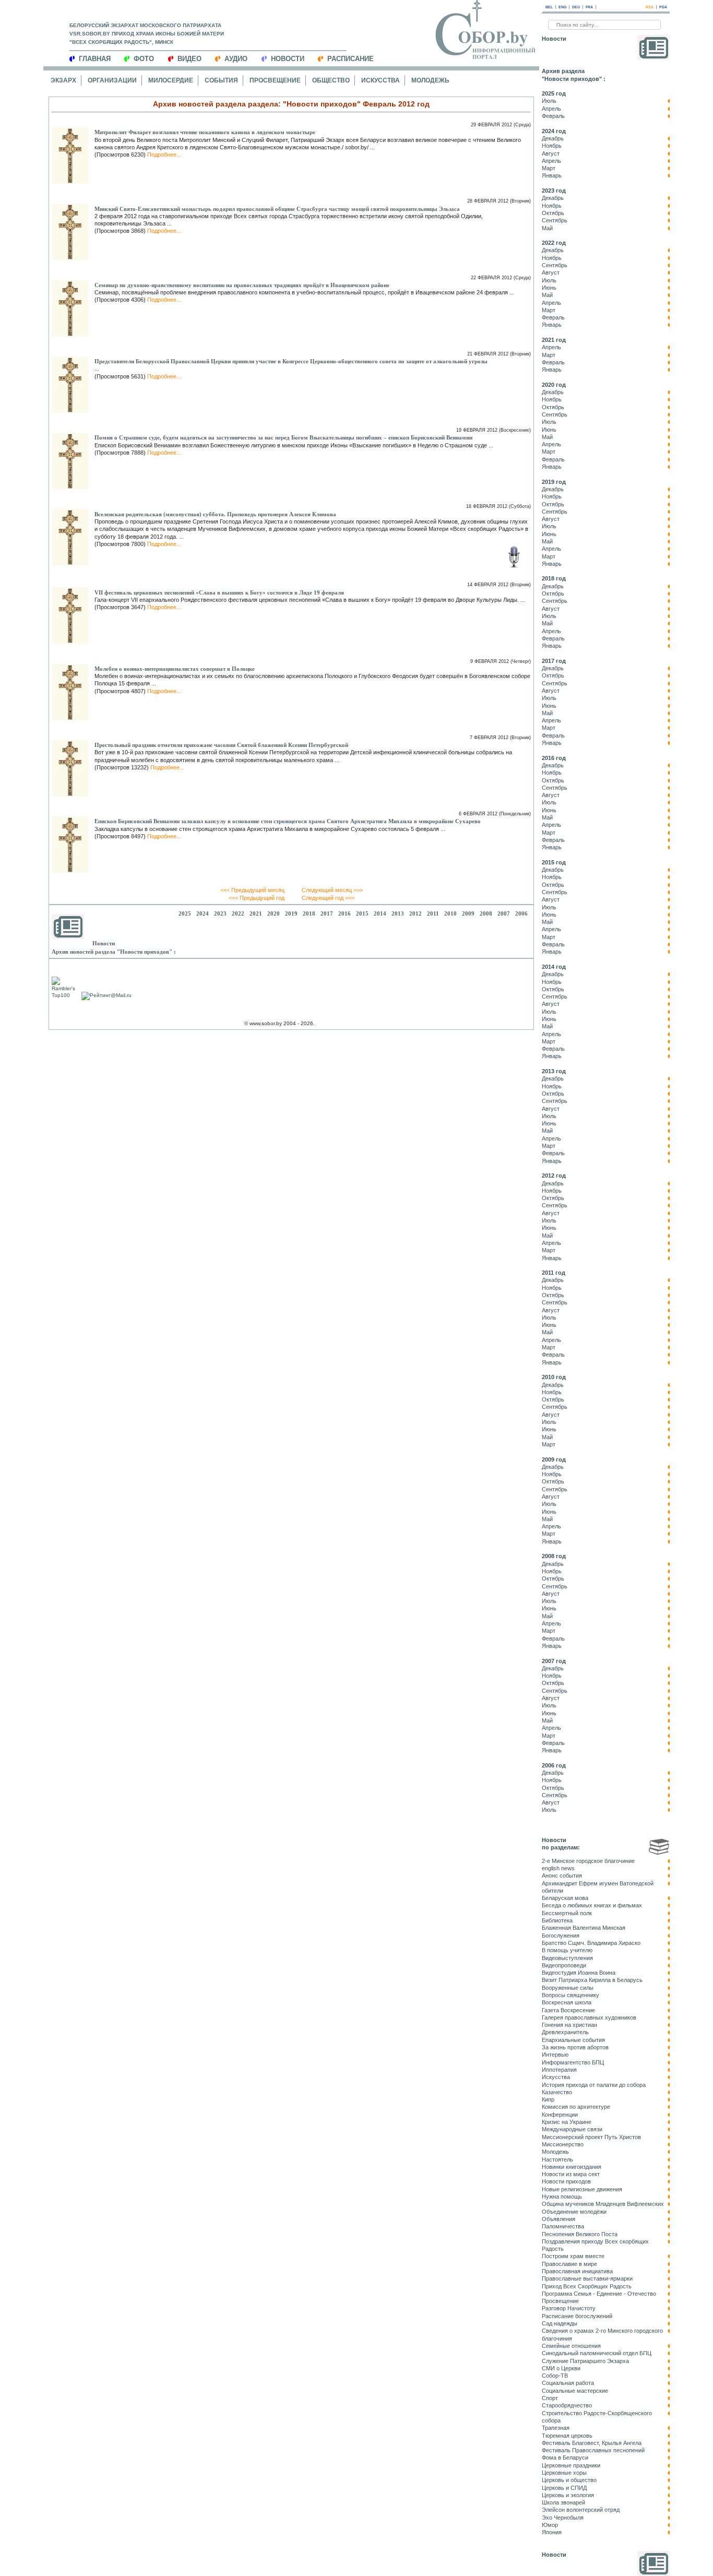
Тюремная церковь (567, 2436)
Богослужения (561, 1936)
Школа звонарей (563, 2502)
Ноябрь (552, 146)
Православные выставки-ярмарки (587, 2278)
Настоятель (557, 2159)
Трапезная (556, 2428)
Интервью (555, 2055)
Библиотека (557, 1920)
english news (558, 1868)
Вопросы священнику (571, 1995)
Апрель (551, 109)
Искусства (381, 80)
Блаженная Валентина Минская (584, 1928)
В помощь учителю (567, 1950)
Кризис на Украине (567, 2122)
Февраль (553, 116)
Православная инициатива (577, 2271)
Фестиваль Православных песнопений (593, 2450)
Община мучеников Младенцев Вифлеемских (603, 2204)
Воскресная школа (567, 2002)
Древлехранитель (565, 2032)
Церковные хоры (564, 2473)
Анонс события (562, 1875)
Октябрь (553, 213)
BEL (549, 7)
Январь (552, 175)
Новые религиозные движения (582, 2189)
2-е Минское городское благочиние (588, 1861)
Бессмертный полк (567, 1913)
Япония (552, 2532)
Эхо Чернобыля (563, 2518)
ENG (562, 7)
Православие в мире (569, 2264)
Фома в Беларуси (565, 2458)
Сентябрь (555, 220)
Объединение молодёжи (574, 2212)
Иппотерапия (559, 2070)
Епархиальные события (573, 2040)
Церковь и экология (568, 2495)
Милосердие (171, 80)
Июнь (549, 288)
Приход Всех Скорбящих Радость (587, 2286)
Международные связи (572, 2129)
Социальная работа (568, 2383)
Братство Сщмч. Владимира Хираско (591, 1943)
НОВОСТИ (288, 59)
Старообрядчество (567, 2405)
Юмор (550, 2525)
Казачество (557, 2092)
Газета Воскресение (568, 2010)
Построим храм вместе (573, 2256)
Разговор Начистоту (569, 2308)
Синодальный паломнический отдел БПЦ (597, 2353)
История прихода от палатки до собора (594, 2085)
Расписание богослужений (577, 2316)
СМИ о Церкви (561, 2368)
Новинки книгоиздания (572, 2167)
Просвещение (275, 80)
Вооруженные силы (568, 1988)
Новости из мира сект (571, 2174)
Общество (331, 80)
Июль (549, 101)
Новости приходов (566, 2181)
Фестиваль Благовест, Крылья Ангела (592, 2443)
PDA (663, 7)
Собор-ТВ (555, 2376)
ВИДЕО (189, 59)
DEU (576, 7)
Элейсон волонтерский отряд (581, 2510)
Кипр (548, 2099)
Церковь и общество (569, 2480)
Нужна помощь (562, 2197)
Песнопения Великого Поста (580, 2234)
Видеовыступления (567, 1958)
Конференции (560, 2115)
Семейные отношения (571, 2346)
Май (547, 228)
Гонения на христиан (569, 2025)
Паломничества (563, 2226)
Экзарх (63, 80)
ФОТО (144, 59)
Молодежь (430, 80)
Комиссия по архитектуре (576, 2107)
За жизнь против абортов (575, 2047)
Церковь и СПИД (564, 2488)
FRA (589, 7)
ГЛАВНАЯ (95, 59)
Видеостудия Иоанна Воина (579, 1973)
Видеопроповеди (564, 1965)
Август (551, 153)
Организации (112, 80)
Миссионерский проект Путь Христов (591, 2137)
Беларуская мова (565, 1898)
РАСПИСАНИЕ (350, 59)
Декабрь (553, 138)
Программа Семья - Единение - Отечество (599, 2294)
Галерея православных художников (589, 2017)
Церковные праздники (571, 2465)
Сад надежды (560, 2323)
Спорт (550, 2398)
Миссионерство (563, 2144)
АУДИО (236, 59)
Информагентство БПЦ (573, 2062)
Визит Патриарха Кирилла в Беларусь (592, 1980)
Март (549, 168)
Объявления (558, 2219)
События (221, 80)
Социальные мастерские (575, 2391)
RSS (650, 7)
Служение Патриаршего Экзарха (585, 2361)
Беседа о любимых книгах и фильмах (592, 1905)
